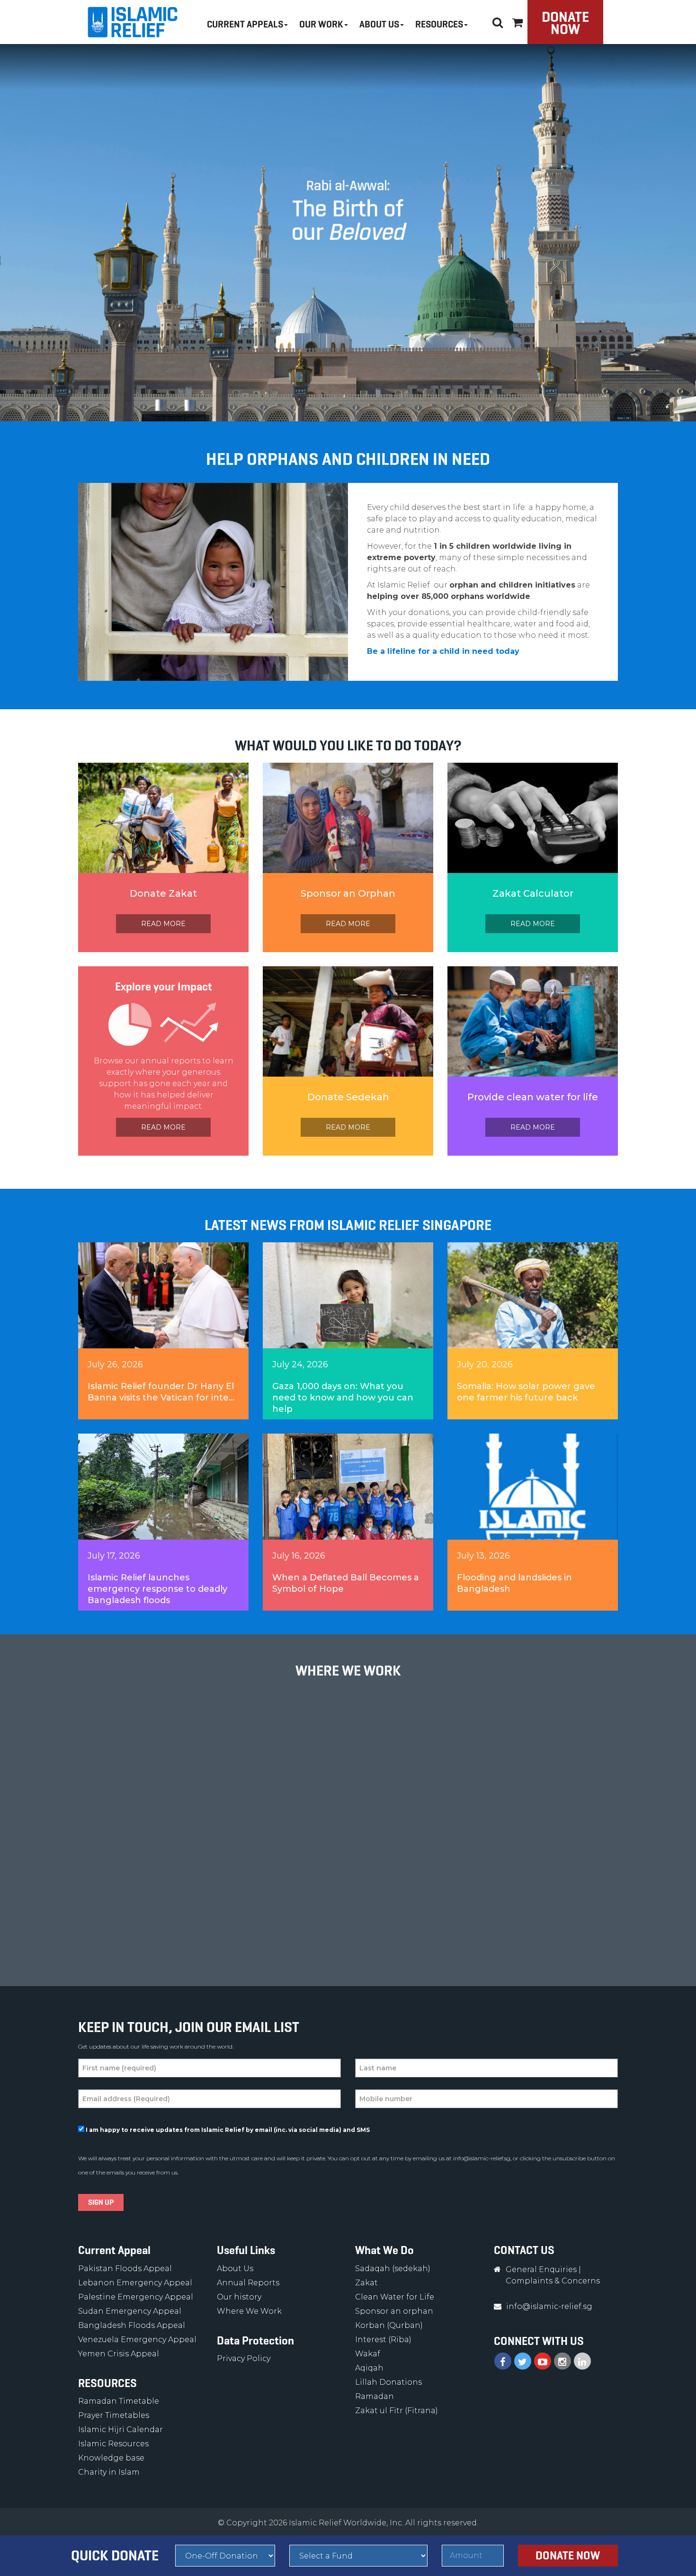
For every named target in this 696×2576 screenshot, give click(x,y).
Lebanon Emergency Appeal (135, 2283)
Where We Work (249, 2311)
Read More (163, 924)
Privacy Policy (244, 2358)
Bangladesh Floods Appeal (132, 2325)
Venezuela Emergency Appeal (137, 2340)
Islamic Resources (113, 2444)
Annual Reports (248, 2283)
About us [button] (379, 24)
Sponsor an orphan (394, 2311)
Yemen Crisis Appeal (119, 2354)
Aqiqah (369, 2368)
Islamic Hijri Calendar (120, 2429)
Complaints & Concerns (553, 2281)
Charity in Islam (109, 2472)
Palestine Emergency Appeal (136, 2297)
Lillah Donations (388, 2382)
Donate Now (565, 23)
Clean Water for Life (395, 2297)
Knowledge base (111, 2458)
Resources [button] (439, 24)
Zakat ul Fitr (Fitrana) (397, 2411)
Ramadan (375, 2396)
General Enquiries (541, 2269)
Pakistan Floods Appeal (125, 2268)
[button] (518, 21)
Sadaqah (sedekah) (393, 2268)
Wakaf (368, 2354)
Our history (239, 2297)
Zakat (366, 2283)
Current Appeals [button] (245, 24)
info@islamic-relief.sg (482, 2158)
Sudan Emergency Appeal (130, 2311)
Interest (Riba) (383, 2340)
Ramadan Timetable (119, 2401)
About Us (235, 2268)
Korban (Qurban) (389, 2325)
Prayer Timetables (114, 2415)
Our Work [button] (321, 24)
